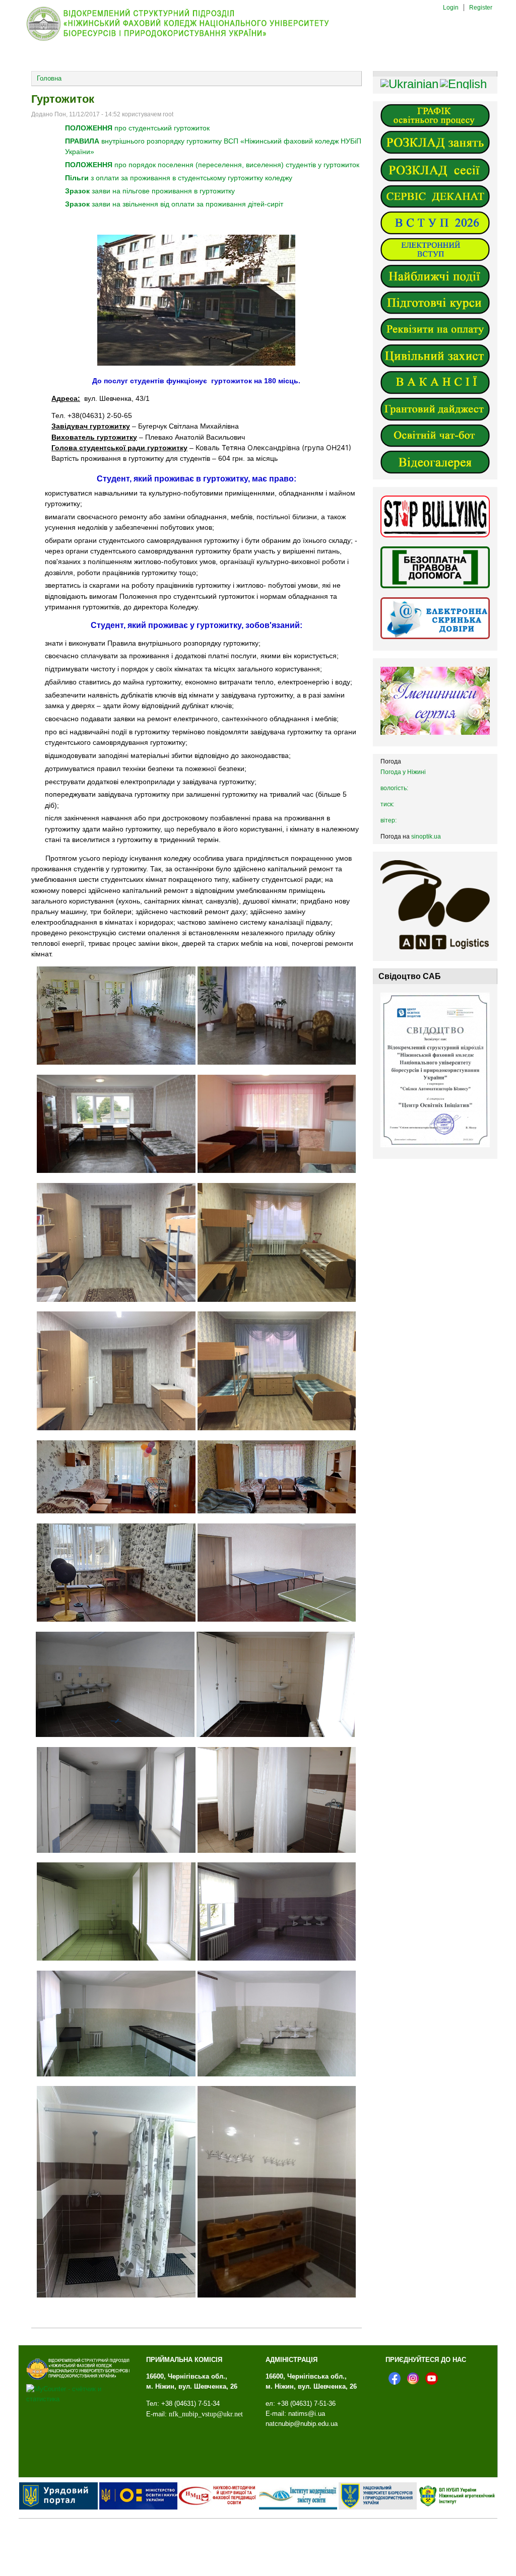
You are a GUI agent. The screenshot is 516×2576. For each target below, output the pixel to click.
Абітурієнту (157, 54)
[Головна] (186, 41)
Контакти (356, 54)
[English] (463, 84)
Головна (49, 78)
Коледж (39, 54)
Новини (95, 54)
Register (481, 8)
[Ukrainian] (409, 84)
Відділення (224, 54)
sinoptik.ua (426, 837)
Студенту (288, 54)
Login (451, 8)
